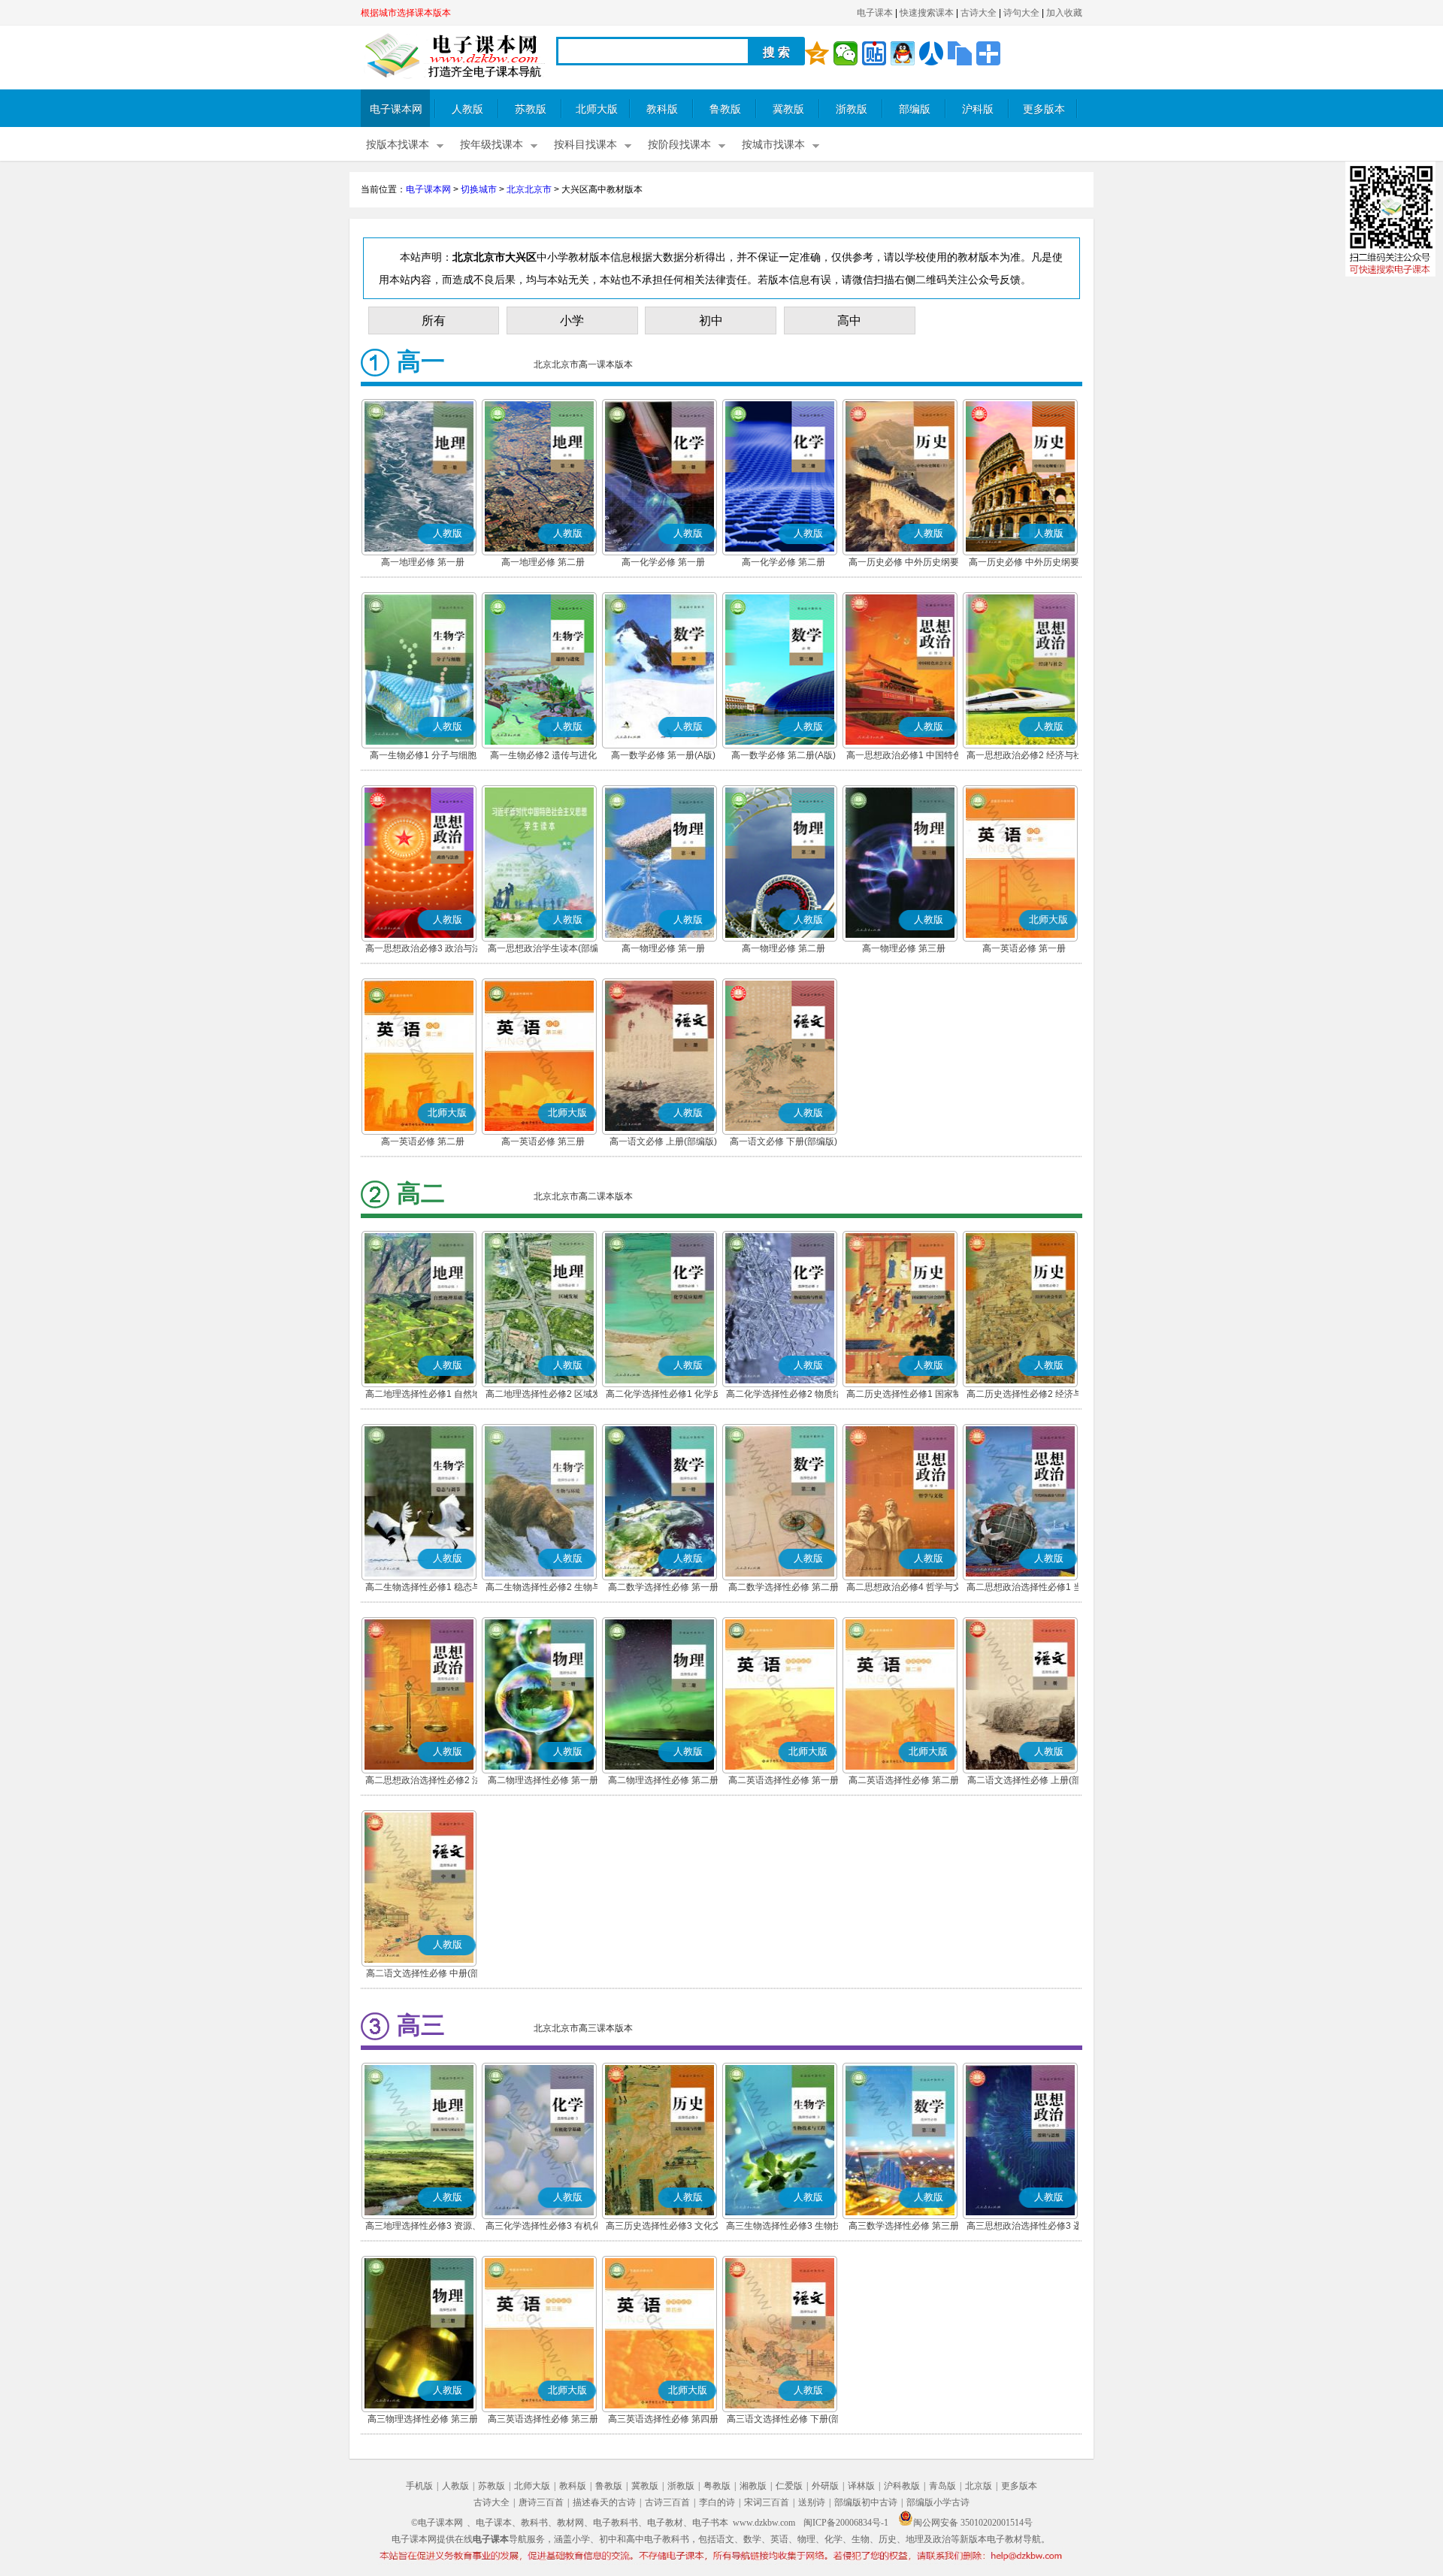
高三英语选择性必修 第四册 (663, 2419)
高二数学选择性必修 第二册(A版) (784, 1589)
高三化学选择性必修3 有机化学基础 (543, 2227)
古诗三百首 (667, 2502)
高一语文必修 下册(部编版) (784, 1141)
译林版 (861, 2486)
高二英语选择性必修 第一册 (784, 1780)
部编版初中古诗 (866, 2502)
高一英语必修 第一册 (1024, 948)
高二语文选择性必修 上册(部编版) (1024, 1782)
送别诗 (812, 2502)
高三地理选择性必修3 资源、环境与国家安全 (423, 2227)
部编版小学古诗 (938, 2502)
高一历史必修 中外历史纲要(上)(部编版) (904, 564)
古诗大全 (979, 13)
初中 (711, 320)
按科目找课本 (585, 145)
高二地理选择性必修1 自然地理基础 (423, 1395)
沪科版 (978, 109)
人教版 (467, 109)
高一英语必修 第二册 (423, 1141)
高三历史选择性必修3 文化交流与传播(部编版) (664, 2227)
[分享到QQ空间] (817, 53)
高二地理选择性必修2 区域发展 (543, 1395)
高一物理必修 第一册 (663, 948)
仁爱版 (789, 2486)
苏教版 (531, 109)
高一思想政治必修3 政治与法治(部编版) (423, 950)
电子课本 (875, 13)
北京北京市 (529, 189)
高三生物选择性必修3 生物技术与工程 (784, 2227)
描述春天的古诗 (604, 2502)
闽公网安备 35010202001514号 (973, 2523)
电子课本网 (396, 109)
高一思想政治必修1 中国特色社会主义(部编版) (904, 757)
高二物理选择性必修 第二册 (663, 1780)
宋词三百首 (767, 2502)
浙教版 (852, 109)
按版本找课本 (398, 145)
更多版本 (1044, 109)
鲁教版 (725, 109)
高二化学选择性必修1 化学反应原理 (664, 1395)
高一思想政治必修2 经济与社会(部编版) (1024, 757)
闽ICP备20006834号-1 (846, 2523)
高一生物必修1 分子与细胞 (423, 755)
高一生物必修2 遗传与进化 (543, 755)
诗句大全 (1021, 13)
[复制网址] (960, 53)
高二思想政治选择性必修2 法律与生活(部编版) (423, 1782)
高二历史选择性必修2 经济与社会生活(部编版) (1024, 1395)
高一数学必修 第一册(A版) (663, 755)
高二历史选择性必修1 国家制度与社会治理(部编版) (904, 1395)
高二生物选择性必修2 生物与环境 (543, 1589)
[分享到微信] (846, 53)
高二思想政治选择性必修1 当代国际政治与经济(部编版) (1024, 1589)
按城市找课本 (773, 145)
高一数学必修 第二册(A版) (784, 755)
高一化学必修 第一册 (663, 562)
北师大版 (597, 109)
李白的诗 (717, 2502)
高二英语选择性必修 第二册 (904, 1780)
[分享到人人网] (931, 53)
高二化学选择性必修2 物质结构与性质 (784, 1395)
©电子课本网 (437, 2523)
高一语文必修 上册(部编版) (663, 1141)
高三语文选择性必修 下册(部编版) (784, 2420)
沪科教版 (902, 2486)
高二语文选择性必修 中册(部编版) (423, 1975)
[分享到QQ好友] (903, 53)
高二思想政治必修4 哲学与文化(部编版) (904, 1589)
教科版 (662, 109)
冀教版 (788, 109)
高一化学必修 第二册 (784, 562)
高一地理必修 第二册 (543, 562)
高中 (849, 320)
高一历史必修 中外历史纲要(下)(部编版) (1024, 564)
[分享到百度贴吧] (874, 53)
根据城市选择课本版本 (406, 13)
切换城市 (479, 189)
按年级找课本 (492, 145)
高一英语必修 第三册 (543, 1141)
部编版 (915, 109)
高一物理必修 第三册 (904, 948)
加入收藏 (1064, 13)
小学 (572, 320)
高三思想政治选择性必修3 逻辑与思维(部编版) (1024, 2227)
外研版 (825, 2486)
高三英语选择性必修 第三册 (543, 2419)
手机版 (419, 2486)
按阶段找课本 (679, 145)
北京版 (979, 2486)
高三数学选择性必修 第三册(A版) (904, 2227)
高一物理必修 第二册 (784, 948)
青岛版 (942, 2486)
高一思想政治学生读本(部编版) (543, 950)
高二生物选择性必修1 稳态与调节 (423, 1589)
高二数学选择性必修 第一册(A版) (663, 1589)
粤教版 (717, 2486)
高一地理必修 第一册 (423, 562)
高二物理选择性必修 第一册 (543, 1780)
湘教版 (753, 2486)
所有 (434, 320)
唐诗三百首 (541, 2502)
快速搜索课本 (927, 13)
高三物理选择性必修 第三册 (423, 2419)
